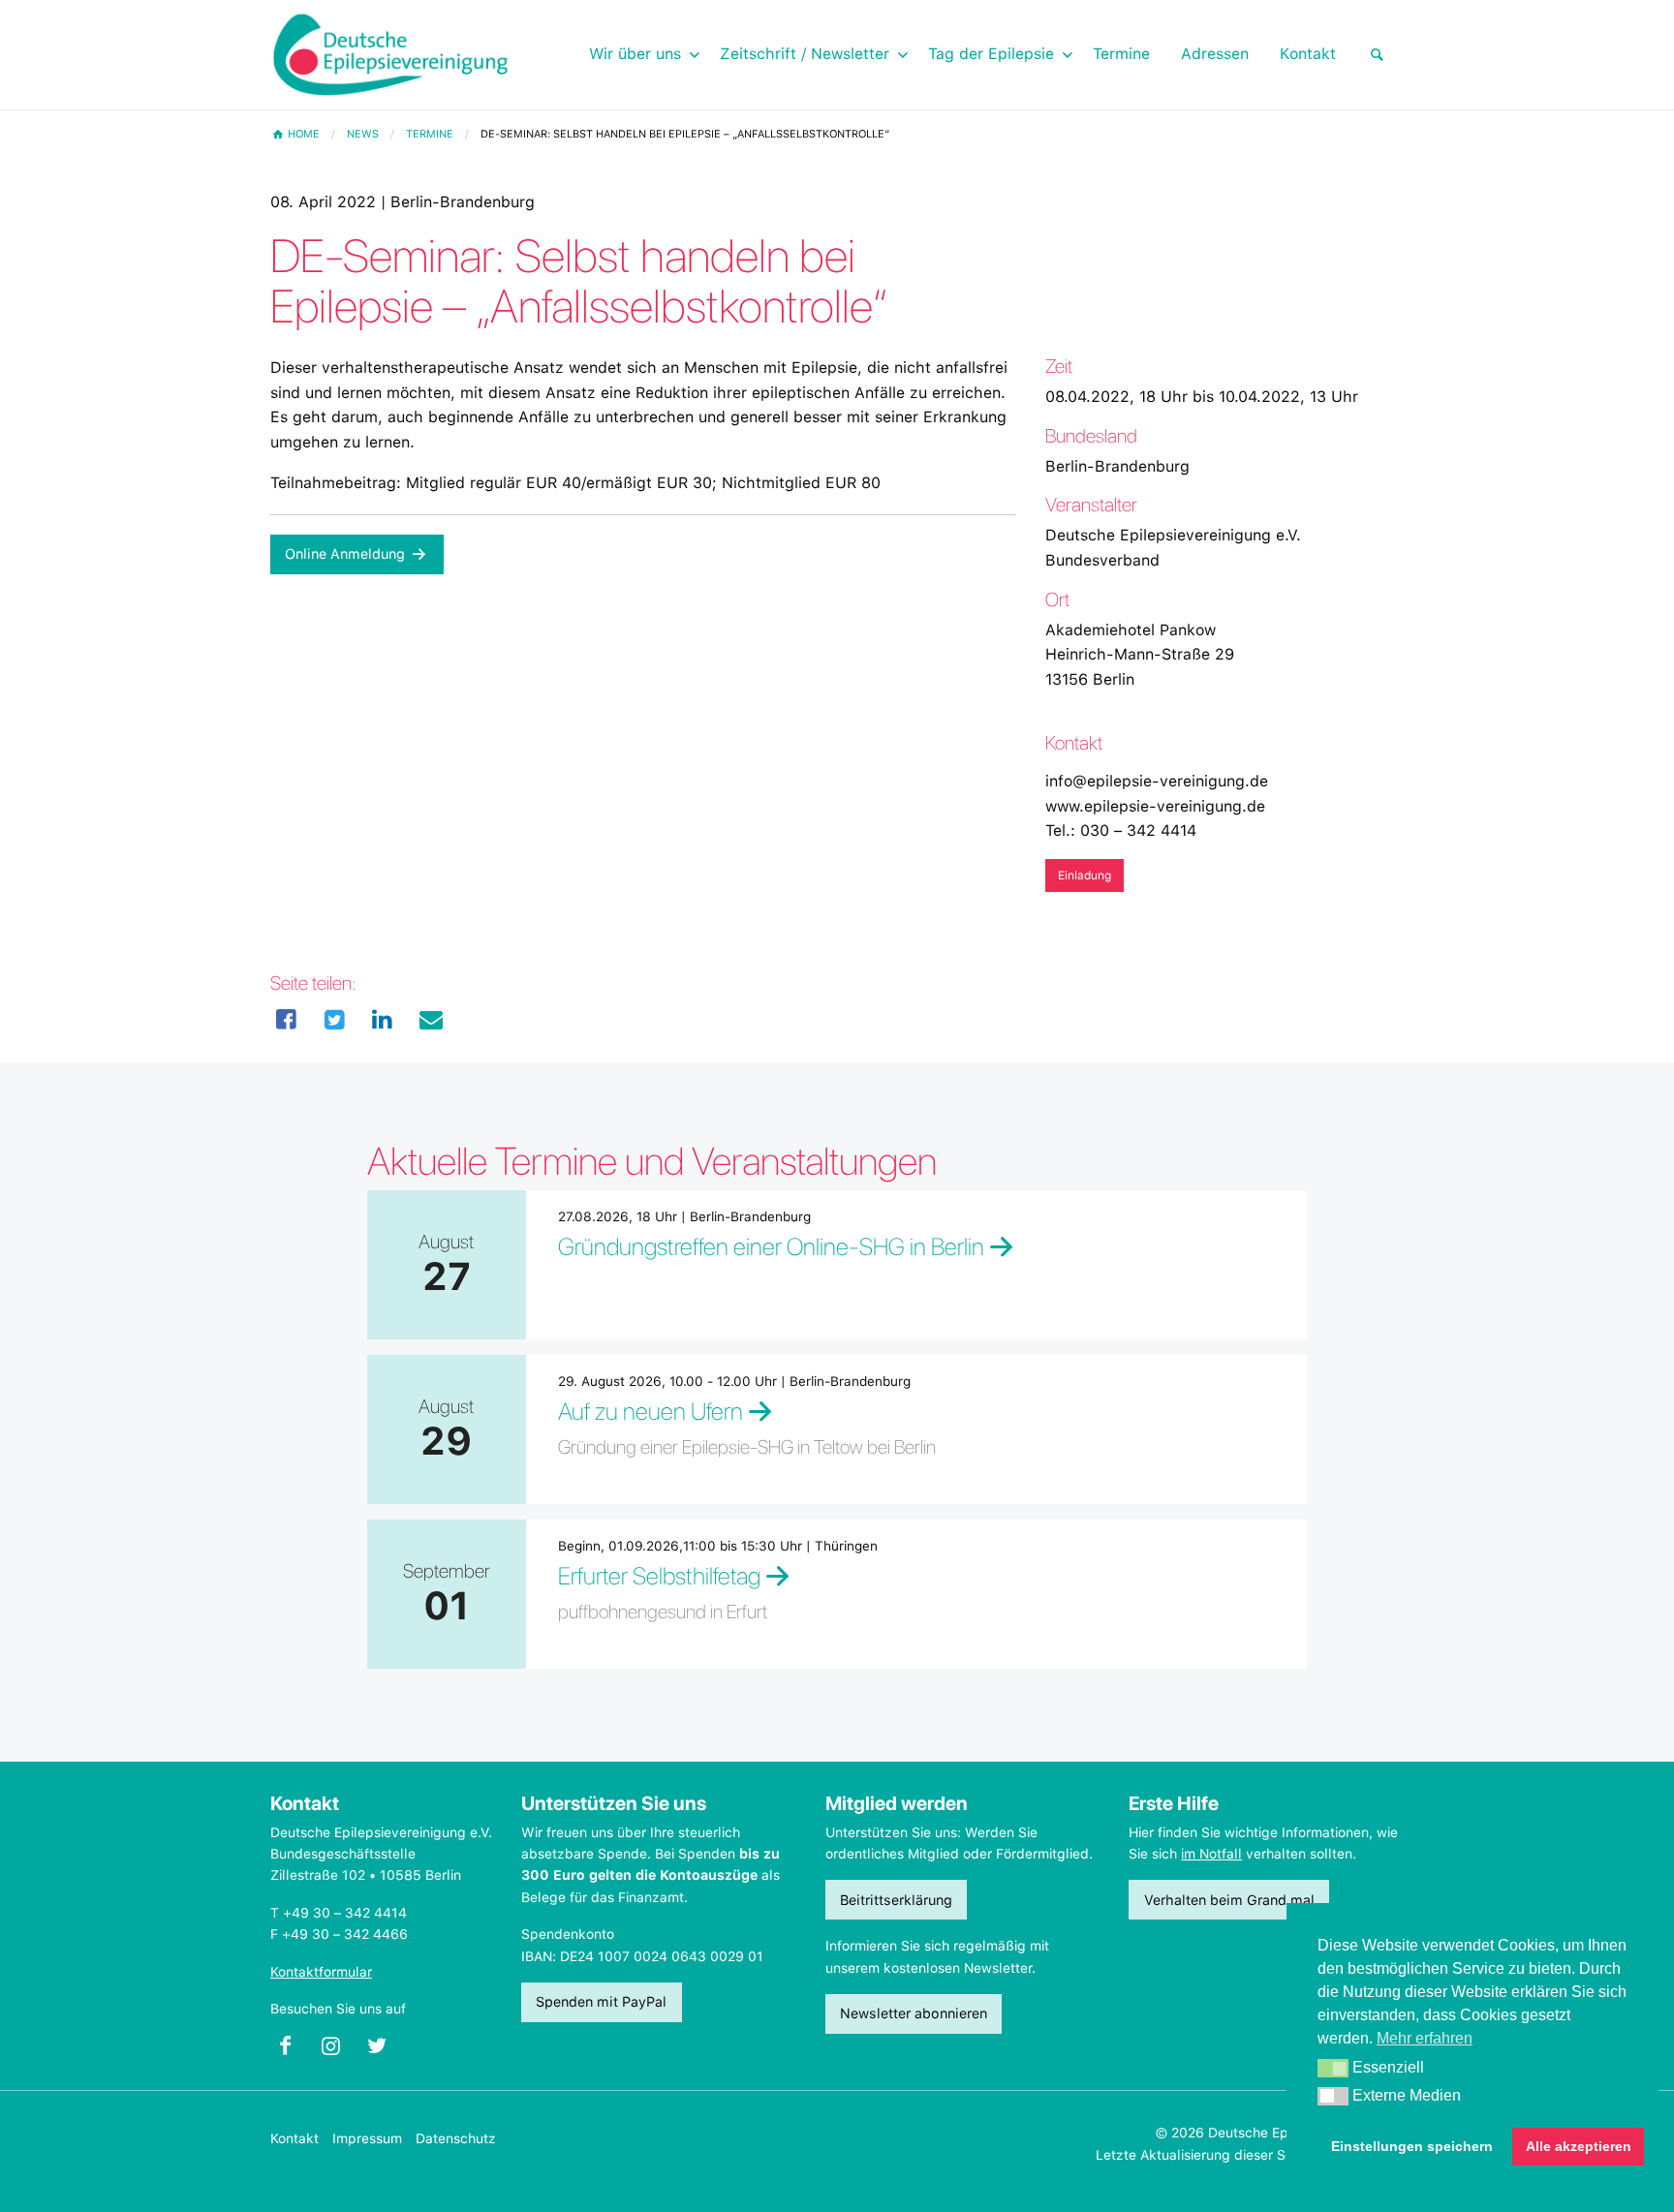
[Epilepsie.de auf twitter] (385, 2051)
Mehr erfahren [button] (1425, 2038)
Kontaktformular (321, 1972)
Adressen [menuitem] (1215, 54)
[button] (1333, 2069)
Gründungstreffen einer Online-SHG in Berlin (771, 1246)
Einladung (1085, 876)
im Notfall (1211, 1854)
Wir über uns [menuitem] (635, 54)
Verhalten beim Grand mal (1229, 1900)
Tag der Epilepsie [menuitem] (991, 54)
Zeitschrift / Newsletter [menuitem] (805, 54)
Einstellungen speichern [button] (1412, 2146)
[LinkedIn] (383, 1020)
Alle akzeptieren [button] (1579, 2146)
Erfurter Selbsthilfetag (659, 1576)
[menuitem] (1378, 55)
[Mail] (431, 1020)
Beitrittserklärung (896, 1900)
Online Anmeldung (347, 553)
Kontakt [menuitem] (1308, 54)
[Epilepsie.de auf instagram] (339, 2051)
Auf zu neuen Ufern (651, 1411)
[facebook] (287, 1020)
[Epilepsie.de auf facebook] (293, 2051)
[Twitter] (335, 1020)
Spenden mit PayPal (601, 2001)
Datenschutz (456, 2138)
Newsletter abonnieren (914, 2013)
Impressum (367, 2138)
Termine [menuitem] (1121, 54)
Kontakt (294, 2138)
